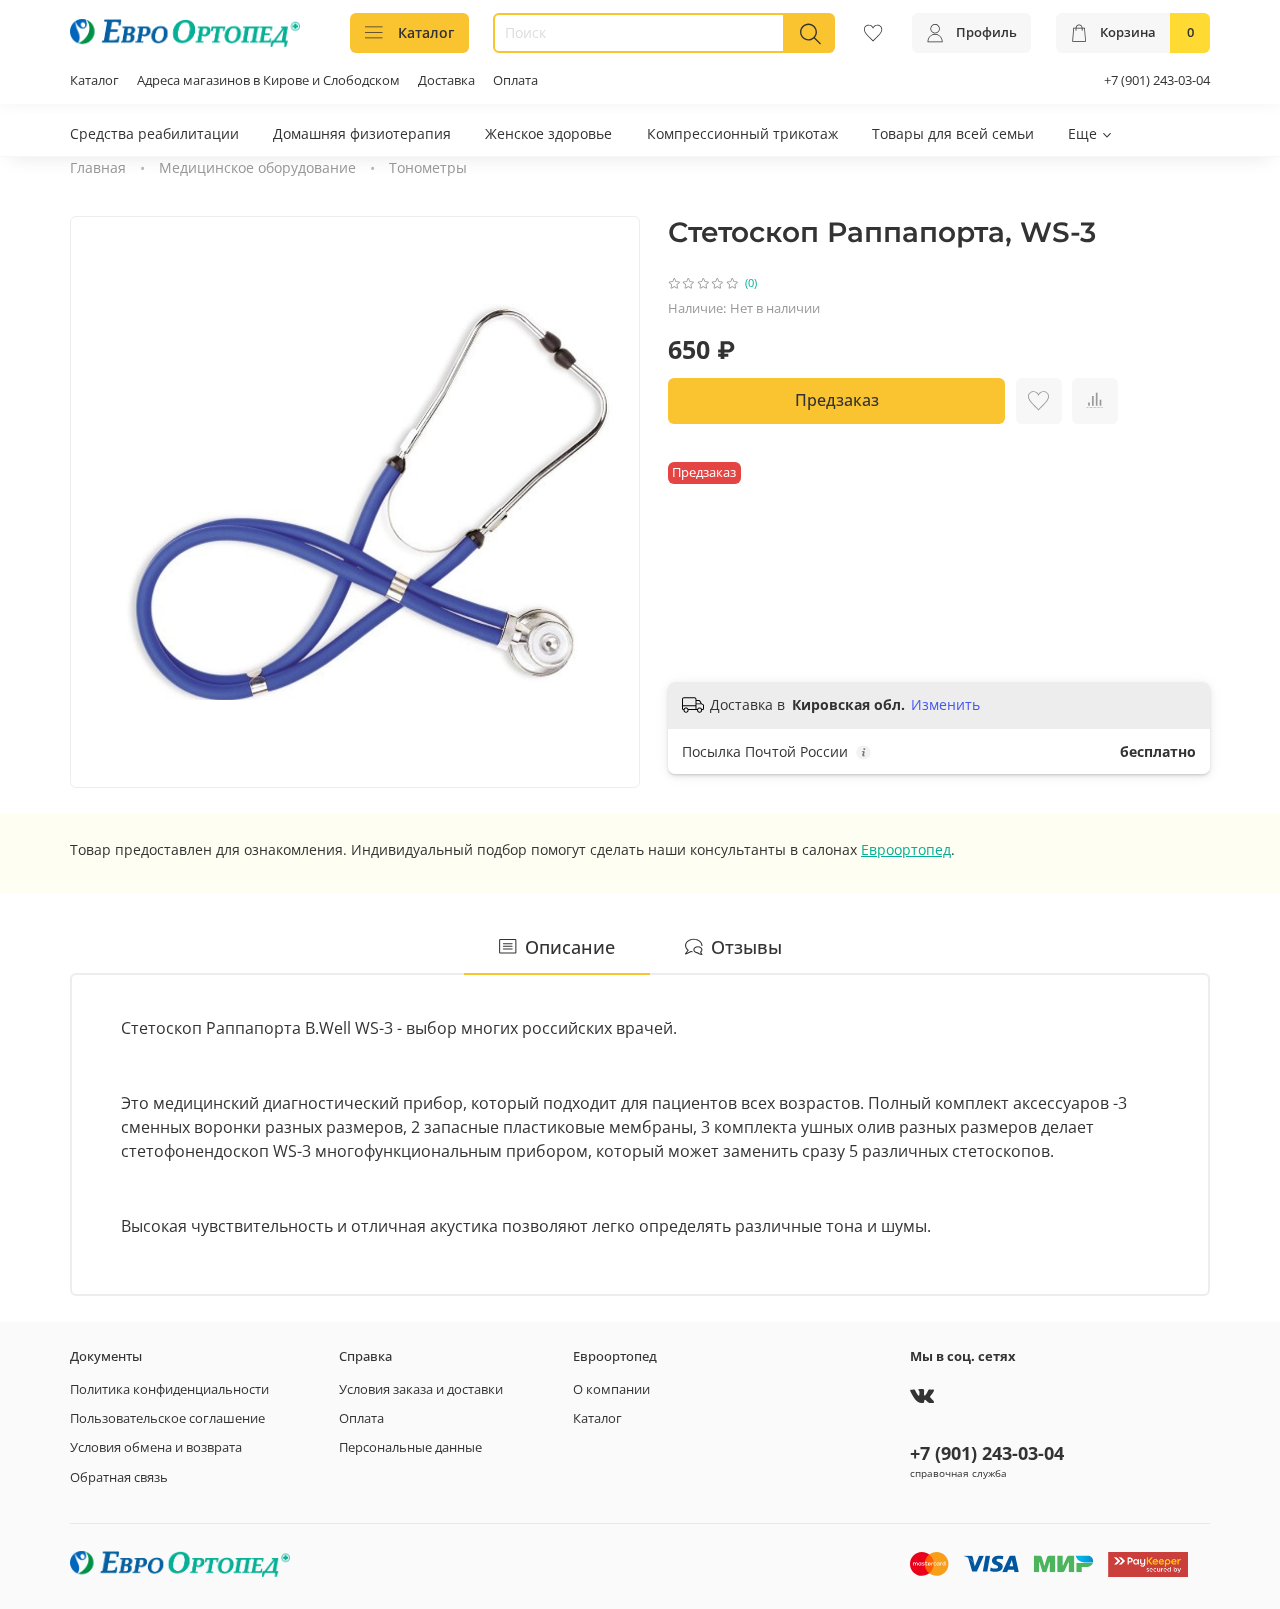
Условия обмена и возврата (156, 1447)
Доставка (446, 80)
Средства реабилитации (154, 133)
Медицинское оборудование (257, 167)
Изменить (945, 705)
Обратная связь (119, 1477)
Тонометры (428, 167)
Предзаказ (837, 400)
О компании (611, 1389)
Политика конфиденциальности (169, 1389)
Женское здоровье (548, 133)
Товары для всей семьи (953, 133)
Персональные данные (410, 1447)
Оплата (515, 80)
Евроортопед (906, 849)
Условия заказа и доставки (421, 1389)
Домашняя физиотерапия (362, 133)
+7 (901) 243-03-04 (1157, 80)
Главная (98, 167)
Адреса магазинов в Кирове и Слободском (268, 80)
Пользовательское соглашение (167, 1418)
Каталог (426, 32)
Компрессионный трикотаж (742, 133)
